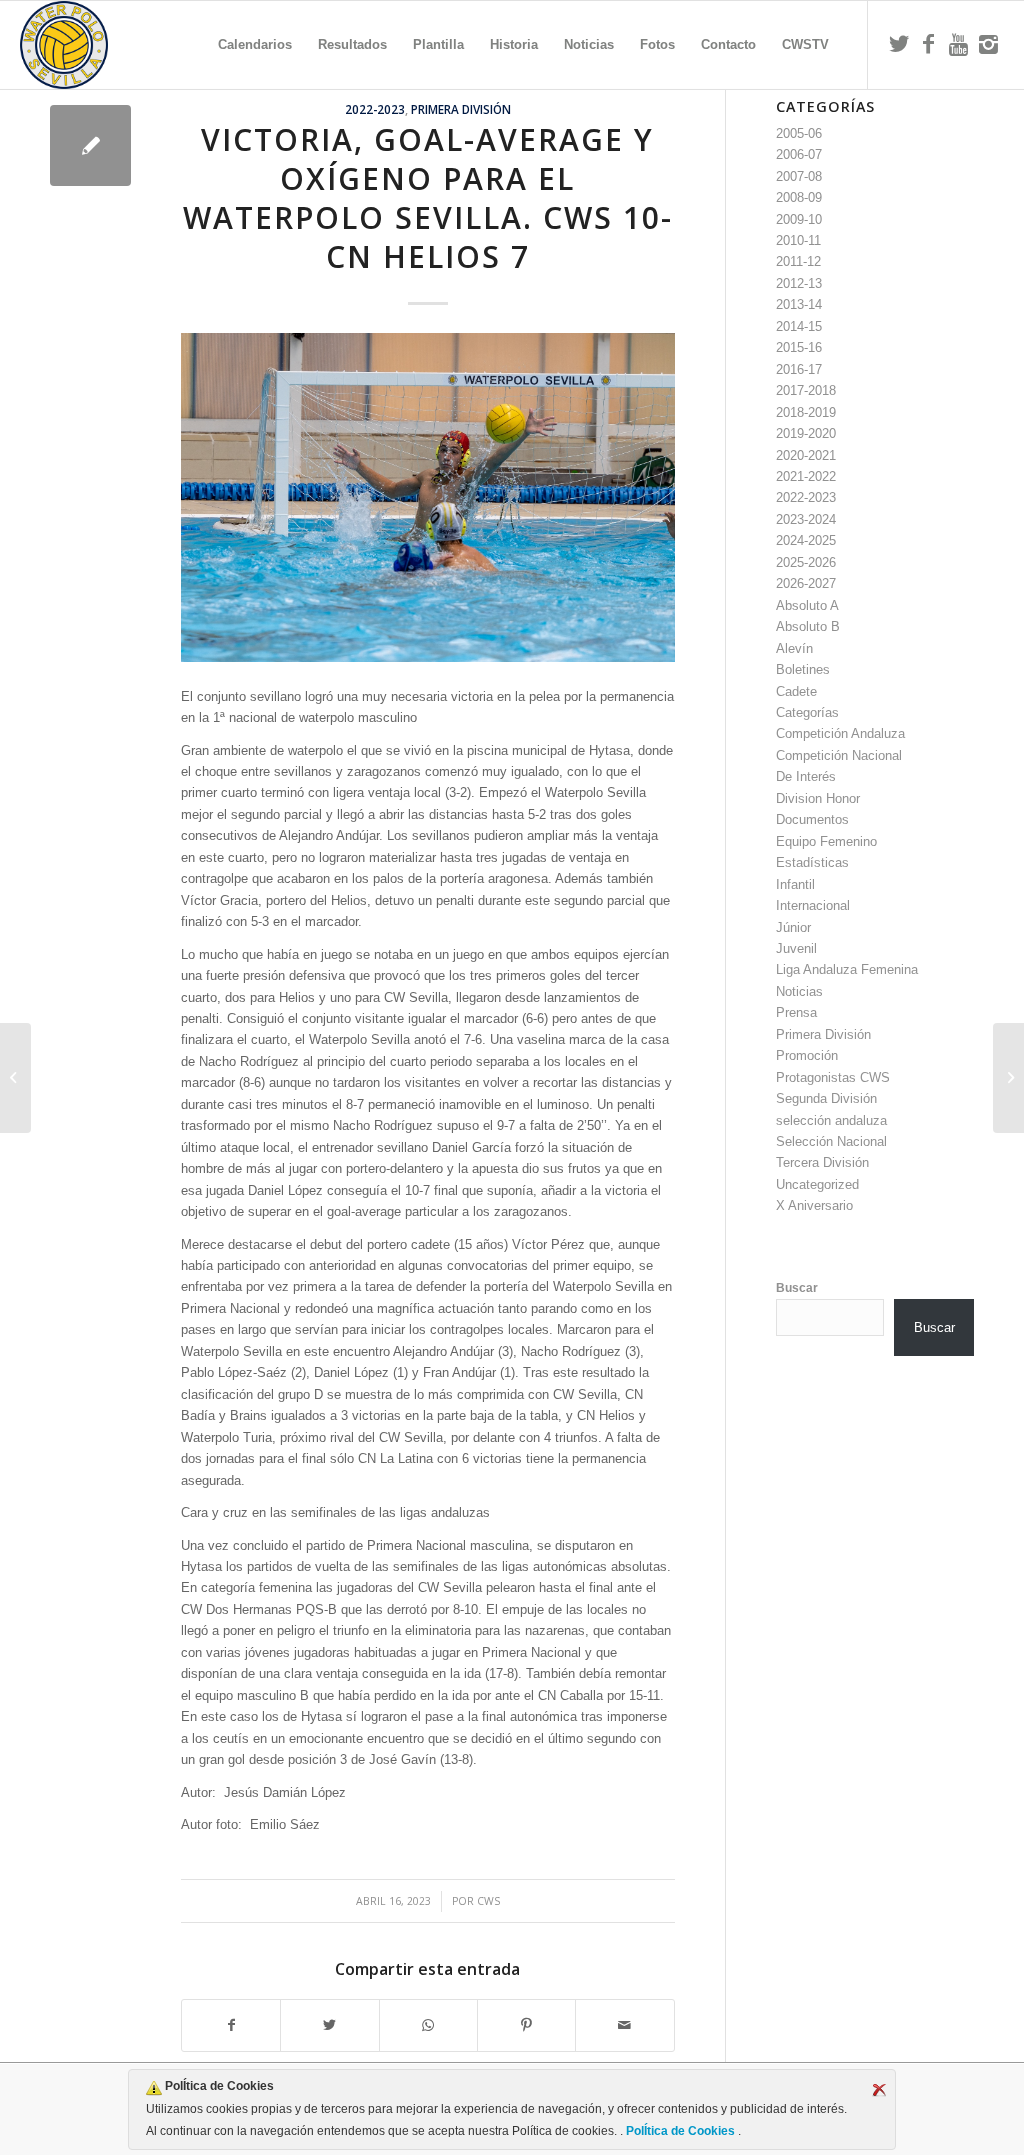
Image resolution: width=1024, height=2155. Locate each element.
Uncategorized (817, 1184)
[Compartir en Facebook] (231, 2025)
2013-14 (799, 304)
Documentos (812, 819)
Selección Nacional (831, 1141)
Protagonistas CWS (833, 1077)
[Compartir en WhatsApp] (428, 2025)
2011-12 (798, 261)
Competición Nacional (839, 755)
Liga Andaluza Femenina (847, 969)
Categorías (807, 712)
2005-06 (799, 133)
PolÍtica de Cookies (680, 2131)
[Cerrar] (879, 2090)
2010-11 (798, 240)
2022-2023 (375, 109)
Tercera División (822, 1162)
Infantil (795, 884)
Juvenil (796, 948)
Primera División (461, 109)
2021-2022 (806, 476)
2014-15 (799, 326)
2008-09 (799, 197)
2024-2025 (806, 540)
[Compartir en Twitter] (329, 2025)
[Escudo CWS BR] (64, 45)
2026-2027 (806, 583)
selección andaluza (831, 1120)
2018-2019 (806, 412)
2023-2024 (806, 519)
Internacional (813, 905)
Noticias (799, 991)
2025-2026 (806, 562)
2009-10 (799, 219)
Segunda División (826, 1098)
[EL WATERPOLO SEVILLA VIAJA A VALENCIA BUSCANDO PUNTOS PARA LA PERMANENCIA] (1008, 1078)
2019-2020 (806, 433)
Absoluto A (807, 605)
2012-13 (799, 283)
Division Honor (818, 798)
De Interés (806, 776)
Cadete (796, 691)
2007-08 (799, 176)
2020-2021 (806, 455)
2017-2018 (806, 390)
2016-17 (799, 369)
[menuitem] (255, 45)
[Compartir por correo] (624, 2025)
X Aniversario (814, 1205)
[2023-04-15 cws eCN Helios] (90, 145)
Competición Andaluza (840, 733)
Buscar (797, 1288)
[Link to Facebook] (929, 44)
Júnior (793, 927)
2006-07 (799, 154)
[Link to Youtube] (959, 44)
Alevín (794, 648)
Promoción (807, 1055)
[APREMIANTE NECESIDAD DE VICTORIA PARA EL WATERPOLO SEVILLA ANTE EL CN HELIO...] (15, 1078)
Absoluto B (808, 626)
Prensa (796, 1012)
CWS (488, 1901)
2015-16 (799, 347)
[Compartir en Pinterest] (526, 2025)
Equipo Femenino (826, 841)
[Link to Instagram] (989, 44)
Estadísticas (812, 862)
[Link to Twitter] (899, 44)
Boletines (803, 669)
